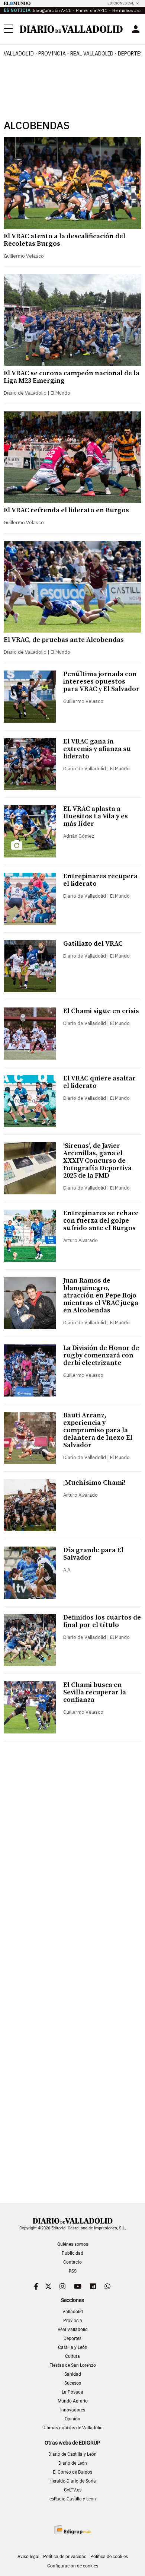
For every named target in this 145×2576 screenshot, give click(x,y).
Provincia (52, 54)
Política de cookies (109, 2557)
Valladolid (19, 54)
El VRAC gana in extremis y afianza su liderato (97, 749)
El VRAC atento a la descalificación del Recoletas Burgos (65, 240)
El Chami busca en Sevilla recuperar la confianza (95, 1692)
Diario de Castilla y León (72, 2454)
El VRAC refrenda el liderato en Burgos (66, 510)
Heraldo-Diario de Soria (73, 2481)
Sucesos (73, 2383)
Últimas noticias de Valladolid (72, 2428)
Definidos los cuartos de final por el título (102, 1621)
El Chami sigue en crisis (101, 1011)
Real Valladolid (92, 54)
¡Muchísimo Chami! (94, 1483)
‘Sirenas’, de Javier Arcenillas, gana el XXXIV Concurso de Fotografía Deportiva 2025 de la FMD (97, 1161)
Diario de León (73, 2463)
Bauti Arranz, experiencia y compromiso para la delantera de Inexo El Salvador (98, 1430)
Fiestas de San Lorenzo (73, 2365)
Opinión (72, 2419)
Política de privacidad (65, 2557)
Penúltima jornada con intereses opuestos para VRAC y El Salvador (101, 682)
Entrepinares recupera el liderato (100, 880)
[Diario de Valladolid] (71, 29)
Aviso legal (28, 2557)
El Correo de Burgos (72, 2472)
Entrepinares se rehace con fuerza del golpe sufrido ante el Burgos (101, 1221)
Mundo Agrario (73, 2401)
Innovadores (73, 2410)
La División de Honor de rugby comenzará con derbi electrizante (101, 1355)
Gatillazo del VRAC (93, 944)
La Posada (72, 2392)
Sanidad (73, 2374)
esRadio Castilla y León (73, 2499)
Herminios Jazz (128, 10)
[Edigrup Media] (72, 2530)
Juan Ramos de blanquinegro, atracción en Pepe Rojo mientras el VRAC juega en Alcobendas (101, 1295)
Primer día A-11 (92, 10)
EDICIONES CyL (121, 3)
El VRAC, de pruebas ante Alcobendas (64, 640)
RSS (73, 2271)
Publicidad (72, 2253)
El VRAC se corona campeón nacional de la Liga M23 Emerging (72, 377)
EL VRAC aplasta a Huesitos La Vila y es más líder (96, 816)
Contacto (72, 2262)
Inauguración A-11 (52, 10)
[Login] (136, 29)
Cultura (72, 2356)
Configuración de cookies (73, 2566)
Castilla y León (73, 2347)
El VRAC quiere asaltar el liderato (99, 1082)
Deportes (72, 2338)
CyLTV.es (73, 2490)
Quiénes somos (73, 2244)
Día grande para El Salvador (93, 1554)
